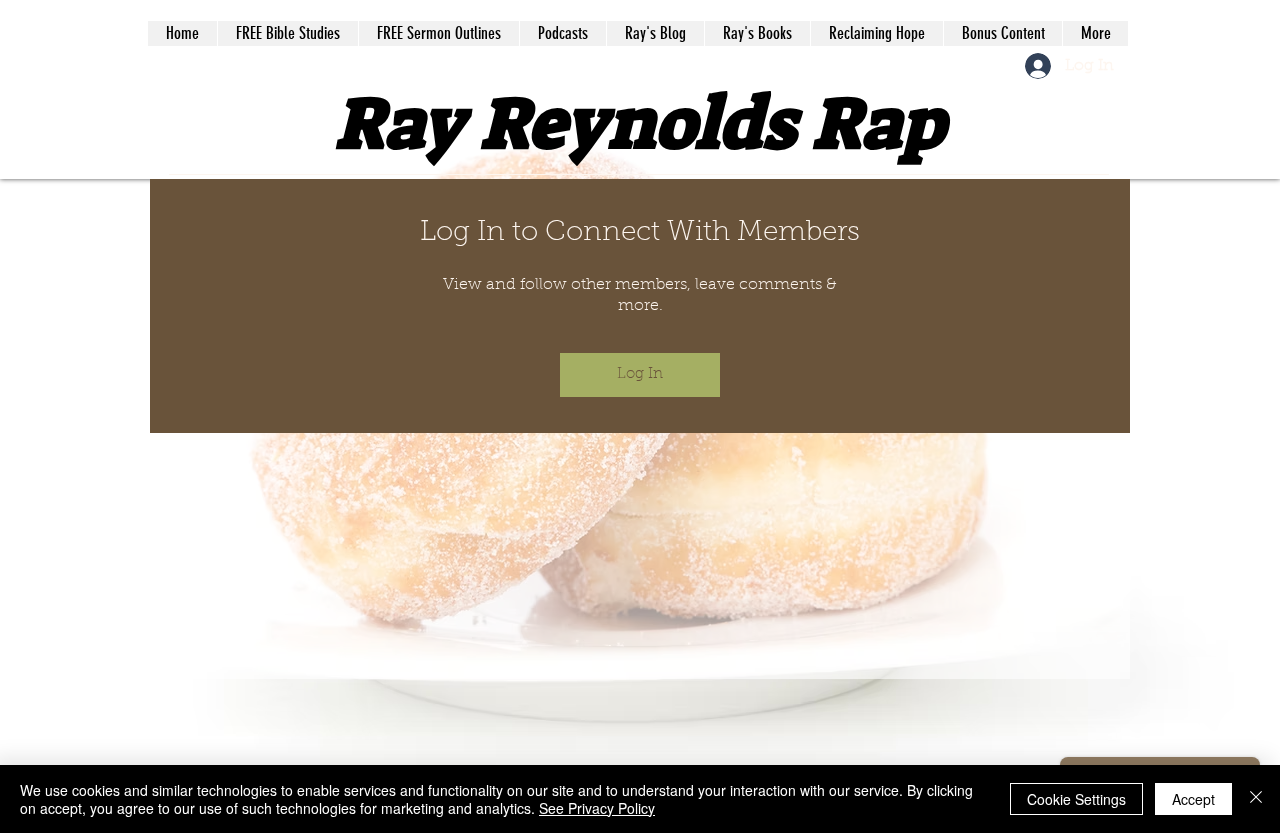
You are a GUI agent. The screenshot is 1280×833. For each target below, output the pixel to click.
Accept (1193, 799)
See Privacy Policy (597, 808)
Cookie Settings (1076, 799)
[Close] (1256, 799)
